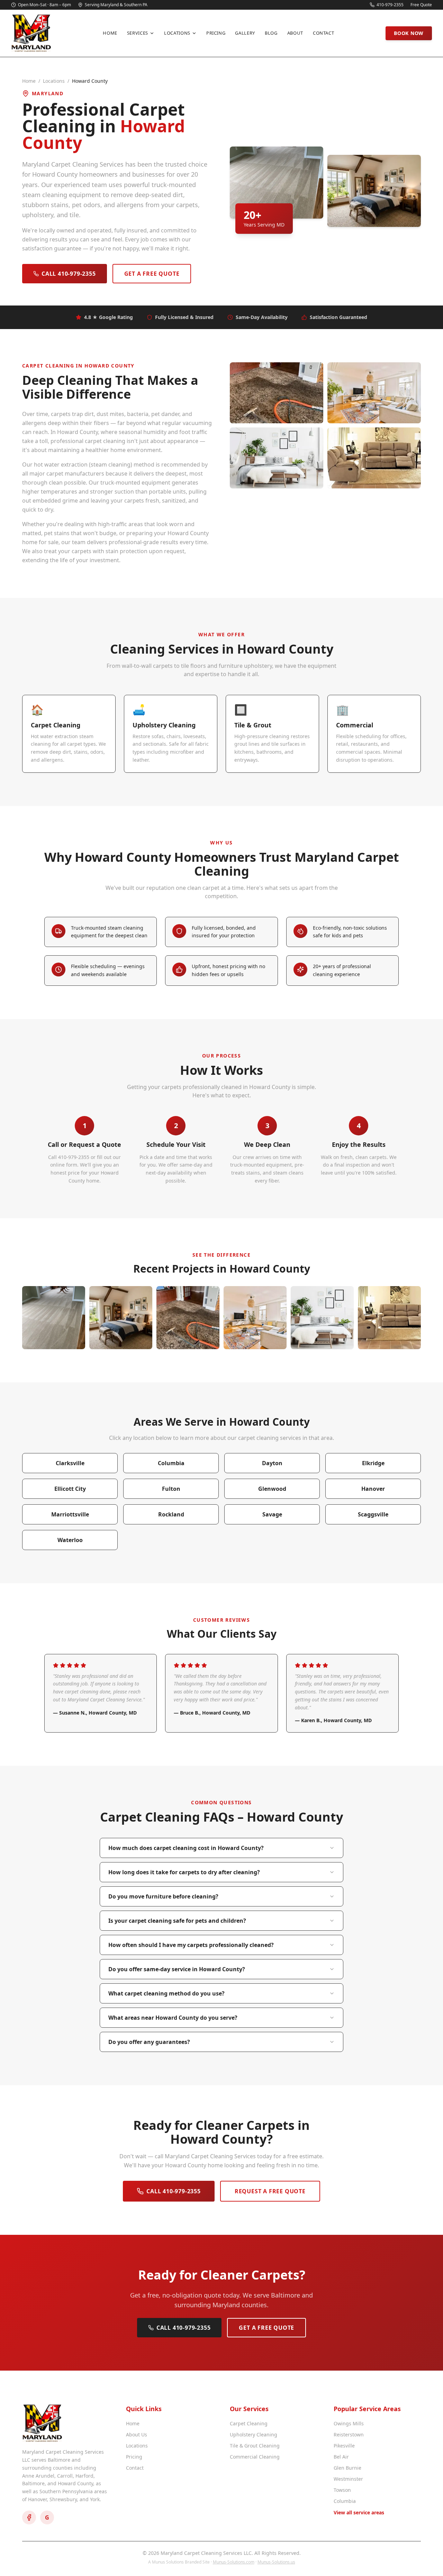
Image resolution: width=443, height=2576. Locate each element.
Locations (177, 33)
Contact (324, 33)
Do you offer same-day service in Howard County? (177, 1969)
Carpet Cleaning (249, 2423)
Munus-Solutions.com (234, 2562)
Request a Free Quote (270, 2191)
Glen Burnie (347, 2468)
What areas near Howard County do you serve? (173, 2018)
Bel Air (341, 2457)
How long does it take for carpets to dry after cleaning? (184, 1872)
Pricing (216, 33)
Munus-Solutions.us (276, 2562)
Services (138, 33)
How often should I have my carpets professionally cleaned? (191, 1945)
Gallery (245, 33)
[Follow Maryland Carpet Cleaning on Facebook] (29, 2517)
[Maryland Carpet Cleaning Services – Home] (31, 33)
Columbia (345, 2501)
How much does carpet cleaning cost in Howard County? (186, 1848)
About (295, 33)
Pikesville (344, 2446)
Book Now (409, 33)
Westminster (348, 2479)
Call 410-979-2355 (69, 274)
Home (110, 33)
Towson (342, 2490)
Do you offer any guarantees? (149, 2042)
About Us (137, 2435)
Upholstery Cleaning (254, 2435)
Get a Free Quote (152, 274)
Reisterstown (349, 2435)
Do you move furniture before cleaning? (163, 1896)
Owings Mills (349, 2423)
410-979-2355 (390, 5)
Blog (271, 33)
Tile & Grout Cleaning (255, 2446)
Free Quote (421, 5)
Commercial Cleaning (255, 2457)
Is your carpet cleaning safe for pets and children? (177, 1921)
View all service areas (359, 2512)
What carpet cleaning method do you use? (166, 1993)
